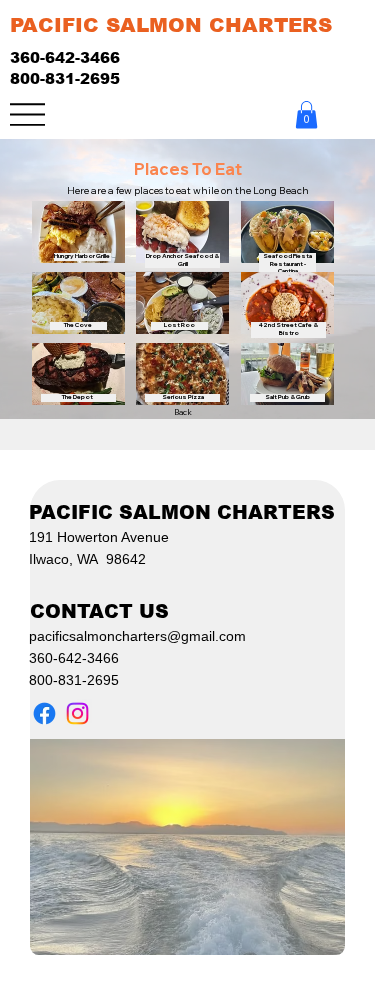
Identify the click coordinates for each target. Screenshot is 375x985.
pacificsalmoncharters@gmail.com (137, 636)
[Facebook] (44, 713)
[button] (306, 114)
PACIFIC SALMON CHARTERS (171, 25)
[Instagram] (77, 713)
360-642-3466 (65, 57)
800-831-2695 (65, 78)
